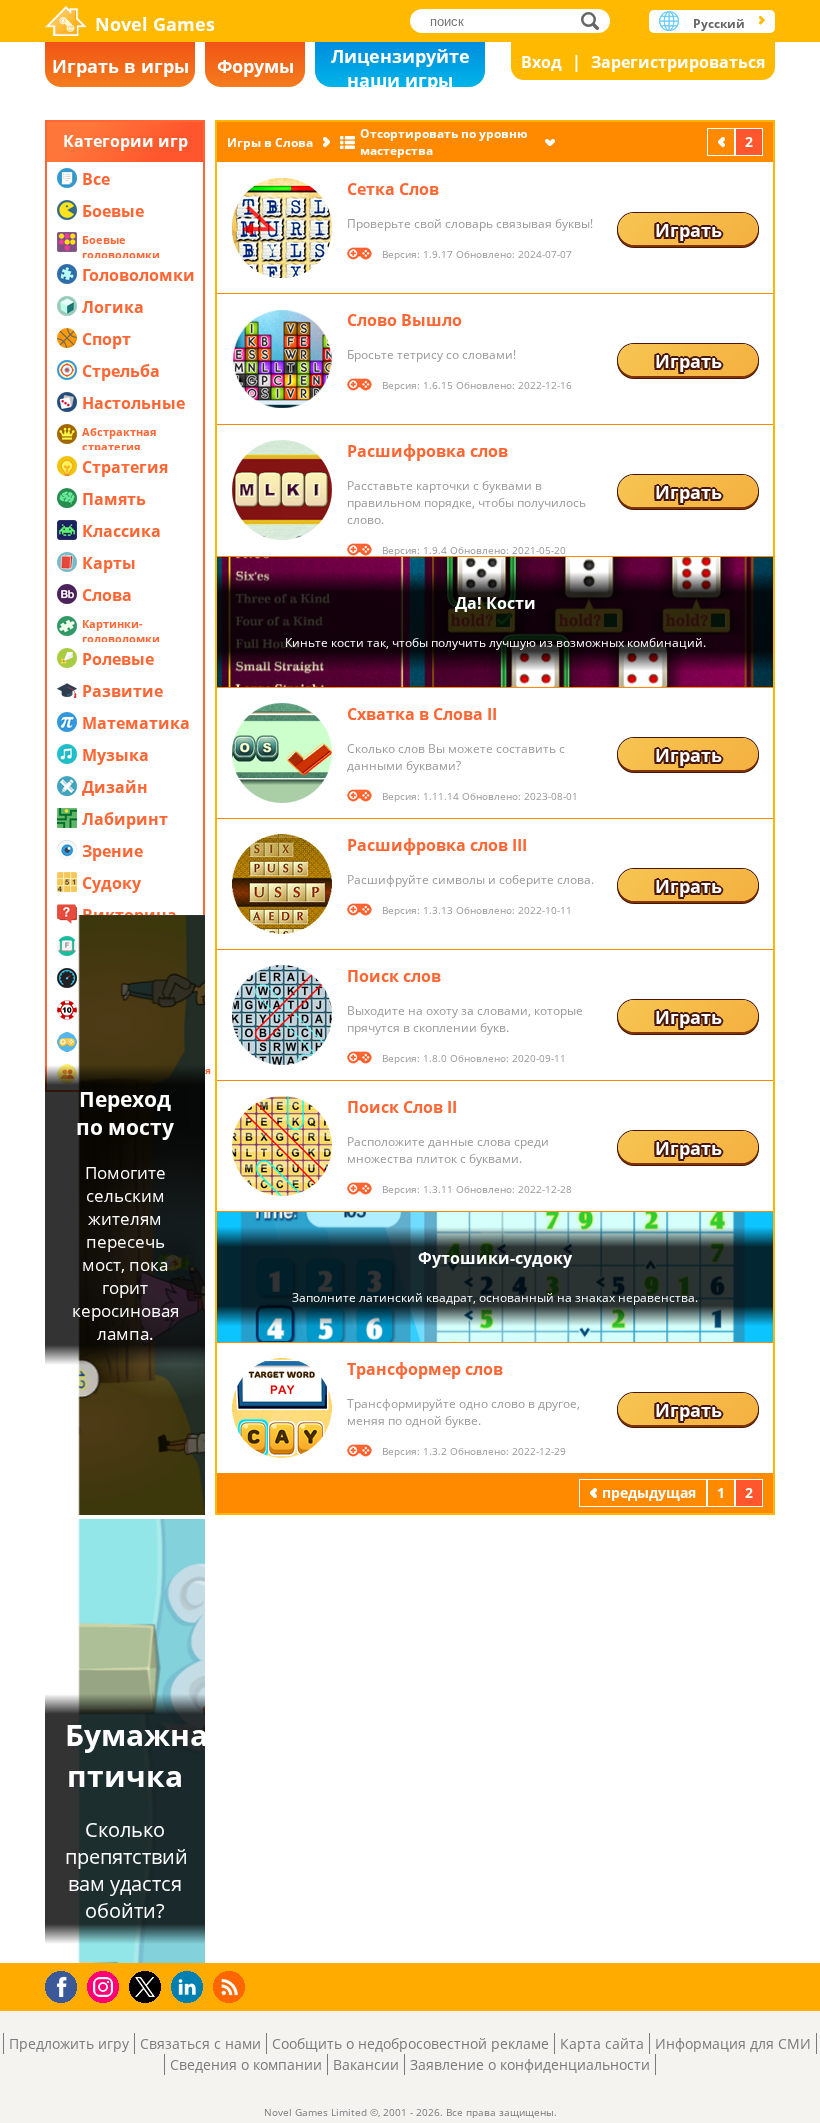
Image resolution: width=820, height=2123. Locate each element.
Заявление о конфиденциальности (530, 2064)
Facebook (66, 1984)
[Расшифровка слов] (282, 490)
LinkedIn (190, 1987)
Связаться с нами (200, 2043)
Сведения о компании (246, 2064)
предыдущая (723, 141)
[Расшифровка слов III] (282, 884)
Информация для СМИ (733, 2043)
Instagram (106, 1985)
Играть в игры (120, 66)
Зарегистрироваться (678, 62)
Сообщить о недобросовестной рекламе (410, 2043)
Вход (541, 62)
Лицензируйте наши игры (400, 65)
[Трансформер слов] (282, 1408)
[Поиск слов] (282, 1015)
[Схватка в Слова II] (282, 753)
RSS (231, 1986)
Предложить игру (69, 2043)
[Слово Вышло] (282, 359)
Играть (688, 230)
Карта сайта (602, 2043)
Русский (719, 23)
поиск (595, 20)
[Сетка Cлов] (282, 228)
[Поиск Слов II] (282, 1146)
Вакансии (366, 2064)
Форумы (255, 66)
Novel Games (155, 24)
